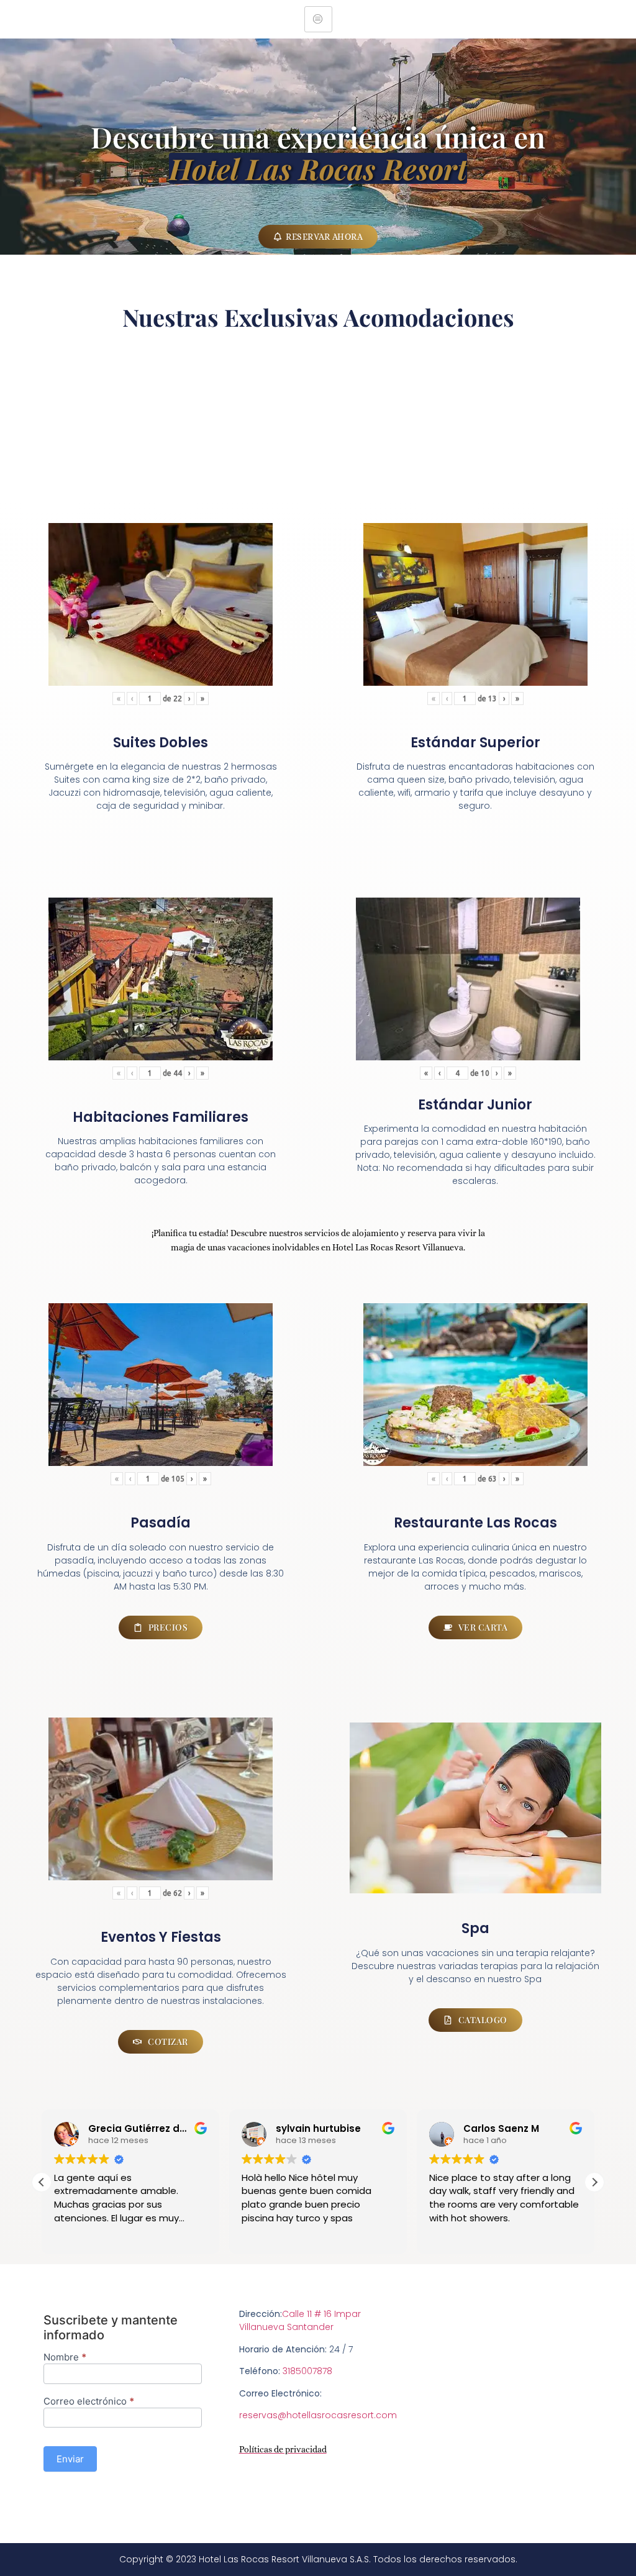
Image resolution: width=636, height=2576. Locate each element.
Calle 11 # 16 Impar (321, 2314)
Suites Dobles (161, 743)
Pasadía (161, 1523)
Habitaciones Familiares (161, 1117)
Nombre (65, 2358)
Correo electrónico (89, 2402)
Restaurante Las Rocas (475, 1523)
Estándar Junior (475, 1105)
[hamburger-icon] (318, 19)
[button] (594, 2182)
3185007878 (307, 2371)
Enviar (70, 2459)
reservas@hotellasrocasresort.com (318, 2415)
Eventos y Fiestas (161, 1937)
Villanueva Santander (286, 2327)
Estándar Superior (475, 743)
